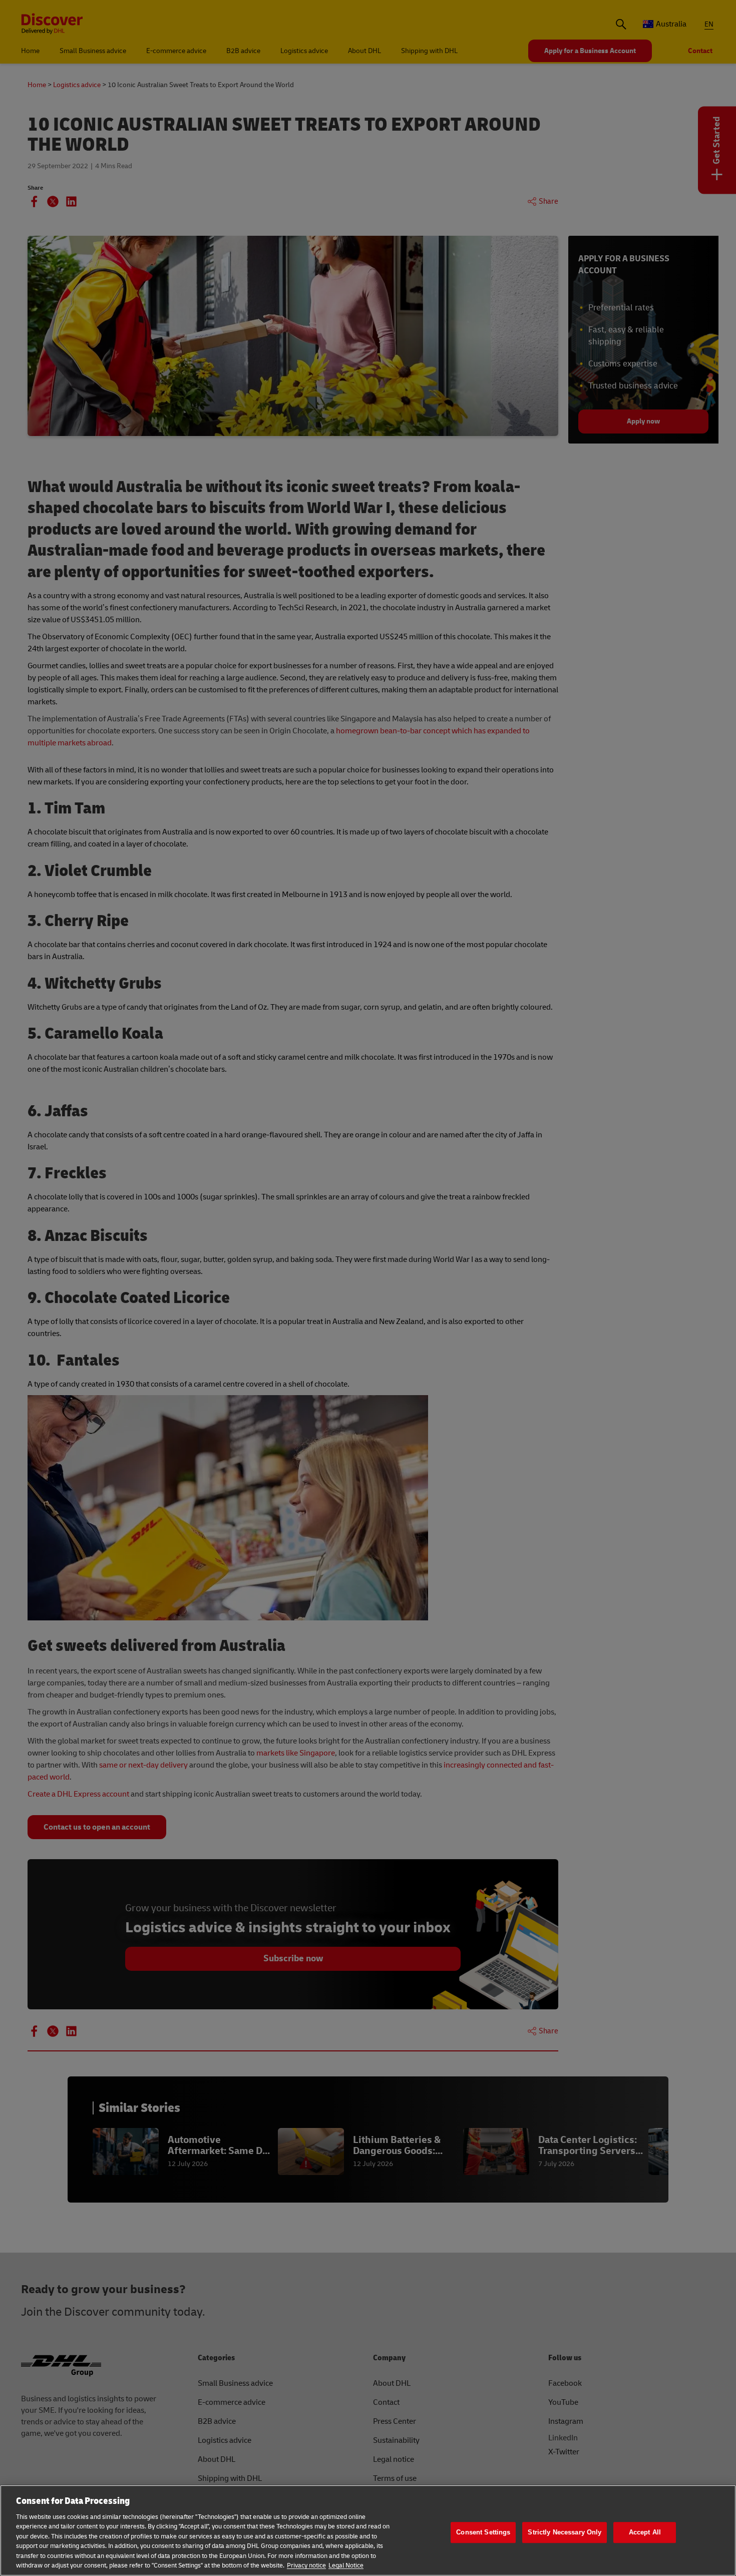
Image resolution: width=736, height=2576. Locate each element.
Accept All (645, 2532)
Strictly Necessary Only (565, 2532)
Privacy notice (306, 2565)
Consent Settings (483, 2532)
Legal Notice (346, 2565)
